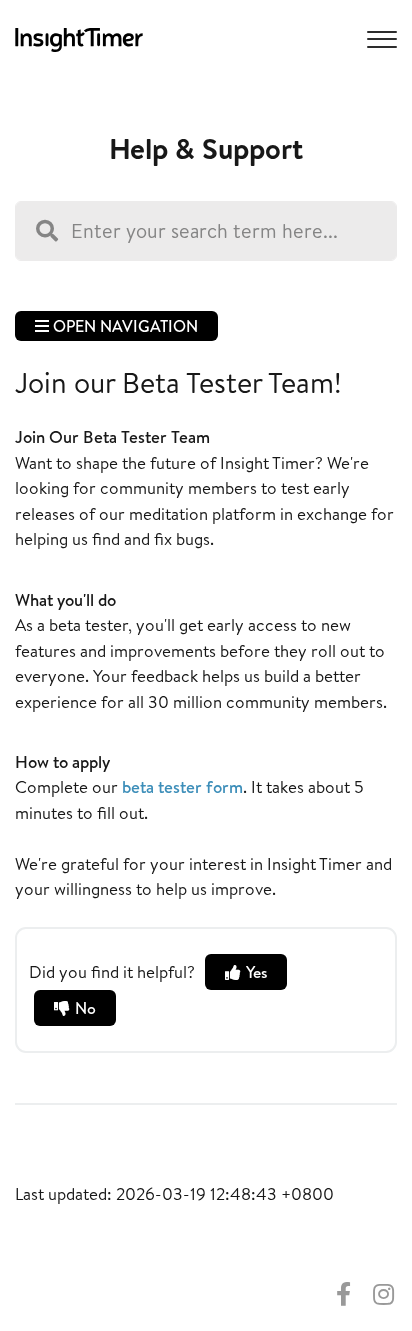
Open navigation (123, 326)
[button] (379, 38)
